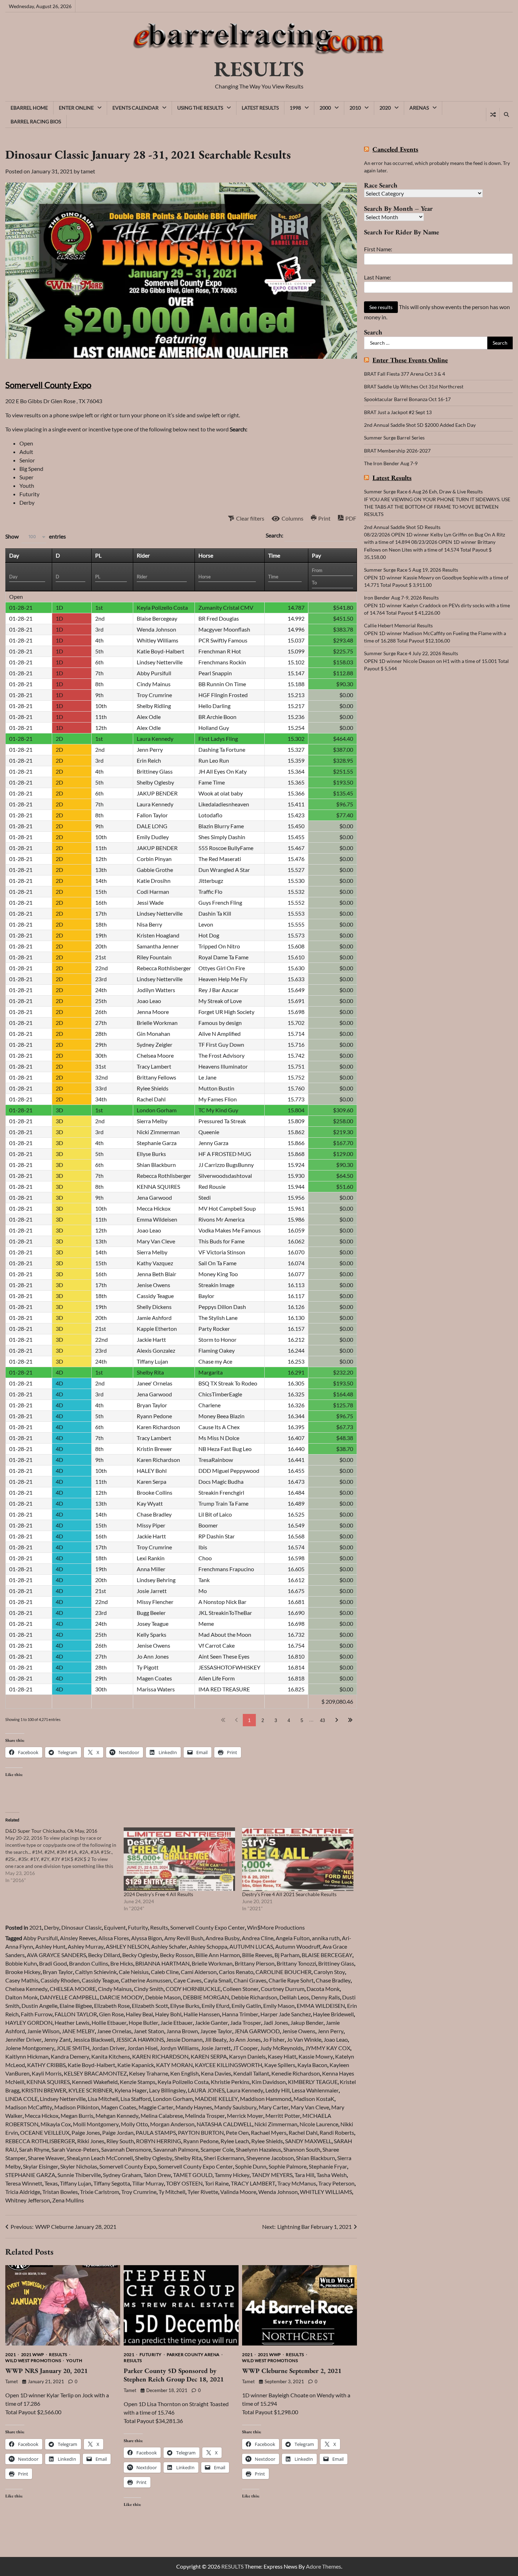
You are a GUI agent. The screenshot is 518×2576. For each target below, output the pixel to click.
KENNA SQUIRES (48, 2082)
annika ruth (326, 1938)
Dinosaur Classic (82, 1927)
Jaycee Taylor (216, 2031)
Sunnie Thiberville (79, 2175)
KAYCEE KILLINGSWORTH (229, 2065)
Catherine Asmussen (146, 1980)
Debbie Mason (163, 1997)
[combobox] (34, 537)
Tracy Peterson (336, 2183)
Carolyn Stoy (329, 1972)
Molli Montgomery (96, 2124)
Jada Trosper (246, 2022)
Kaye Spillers (280, 2065)
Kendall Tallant (251, 2073)
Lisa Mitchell (103, 2099)
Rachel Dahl (303, 2132)
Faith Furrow (37, 2014)
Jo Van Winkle (304, 2039)
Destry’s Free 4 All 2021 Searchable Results (289, 1894)
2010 (355, 108)
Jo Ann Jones (245, 2039)
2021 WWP (33, 2355)
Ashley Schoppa (208, 1946)
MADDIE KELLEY (216, 2099)
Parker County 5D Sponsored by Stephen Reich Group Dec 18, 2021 (174, 2375)
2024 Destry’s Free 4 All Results (158, 1894)
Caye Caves (187, 1980)
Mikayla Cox (56, 2124)
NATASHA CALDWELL (224, 2124)
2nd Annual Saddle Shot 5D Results (402, 527)
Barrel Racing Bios (36, 121)
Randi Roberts (337, 2132)
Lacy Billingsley (167, 2090)
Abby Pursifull (41, 1938)
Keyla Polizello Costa (183, 2082)
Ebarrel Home (29, 108)
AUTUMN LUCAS (251, 1946)
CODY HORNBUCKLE (193, 1989)
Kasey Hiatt (282, 2056)
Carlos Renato (236, 1972)
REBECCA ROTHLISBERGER (40, 2141)
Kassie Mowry (316, 2056)
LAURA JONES (206, 2090)
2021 (36, 1927)
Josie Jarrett (216, 2048)
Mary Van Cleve (310, 2107)
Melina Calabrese (162, 2116)
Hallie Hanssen (202, 2014)
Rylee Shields (267, 2141)
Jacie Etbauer (177, 2022)
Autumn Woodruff (298, 1946)
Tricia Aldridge (23, 2192)
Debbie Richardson (254, 1997)
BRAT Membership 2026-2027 (397, 451)
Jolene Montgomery (30, 2048)
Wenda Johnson (278, 2192)
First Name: (378, 249)
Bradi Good (53, 1963)
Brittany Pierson (255, 1963)
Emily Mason (279, 2006)
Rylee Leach (235, 2141)
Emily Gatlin (246, 2006)
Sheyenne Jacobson (270, 2158)
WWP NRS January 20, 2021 (47, 2371)
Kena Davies (216, 2073)
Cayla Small (218, 1980)
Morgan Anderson (172, 2124)
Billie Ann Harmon (218, 1955)
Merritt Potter (283, 2116)
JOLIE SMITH (73, 2048)
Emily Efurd (215, 2006)
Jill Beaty (216, 2039)
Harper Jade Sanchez (286, 2014)
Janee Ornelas (114, 2031)
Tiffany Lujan (76, 2183)
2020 (385, 108)
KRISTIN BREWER (44, 2090)
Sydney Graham (122, 2175)
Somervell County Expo (128, 2166)
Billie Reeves (257, 1955)
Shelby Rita (188, 2158)
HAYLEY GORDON (29, 2022)
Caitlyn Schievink (96, 1972)
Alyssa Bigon (147, 1938)
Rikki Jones (91, 2141)
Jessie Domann (184, 2039)
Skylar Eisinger (41, 2166)
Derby (52, 1927)
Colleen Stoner (241, 1989)
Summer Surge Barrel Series (394, 438)
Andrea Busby (223, 1938)
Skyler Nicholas (79, 2166)
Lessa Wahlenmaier (315, 2090)
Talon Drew (157, 2175)
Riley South (120, 2141)
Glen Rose (111, 2014)
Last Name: (378, 277)
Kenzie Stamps (138, 2082)
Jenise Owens (299, 2031)
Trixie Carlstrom (100, 2192)
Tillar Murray (148, 2183)
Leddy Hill (277, 2090)
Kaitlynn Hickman (27, 2056)
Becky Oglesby (140, 1955)
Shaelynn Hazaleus (258, 2149)
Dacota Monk (323, 1989)
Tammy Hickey (232, 2175)
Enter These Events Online (410, 360)
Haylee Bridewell (333, 2014)
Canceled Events (395, 150)
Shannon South (302, 2149)
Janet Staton (149, 2031)
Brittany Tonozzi (296, 1963)
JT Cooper (245, 2048)
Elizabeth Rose (112, 2006)
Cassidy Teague (100, 1980)
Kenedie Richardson (296, 2073)
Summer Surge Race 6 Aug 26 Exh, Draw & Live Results (423, 491)
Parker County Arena (193, 2355)
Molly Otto (134, 2124)
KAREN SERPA (209, 2056)
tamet (88, 171)
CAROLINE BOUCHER (283, 1972)
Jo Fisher (274, 2039)
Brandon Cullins (89, 1963)
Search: (275, 535)
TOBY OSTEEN (184, 2183)
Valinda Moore (238, 2192)
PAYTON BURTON (201, 2132)
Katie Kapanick (136, 2065)
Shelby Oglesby (154, 2158)
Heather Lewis (72, 2022)
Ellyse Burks (185, 2006)
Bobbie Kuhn (21, 1963)
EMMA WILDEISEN (321, 2006)
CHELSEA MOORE (73, 1989)
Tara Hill (304, 2175)
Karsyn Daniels (247, 2056)
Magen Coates (119, 2107)
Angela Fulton (293, 1938)
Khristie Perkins (230, 2082)
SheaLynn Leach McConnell (100, 2158)
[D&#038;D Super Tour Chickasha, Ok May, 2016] (64, 1856)
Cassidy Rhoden (60, 1980)
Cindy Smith (149, 1989)
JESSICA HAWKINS (140, 2039)
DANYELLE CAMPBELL (69, 1997)
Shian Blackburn (316, 2158)
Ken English (184, 2073)
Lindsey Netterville (63, 2099)
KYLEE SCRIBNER (90, 2090)
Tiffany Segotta (112, 2183)
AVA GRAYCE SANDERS (56, 1955)
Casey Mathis (22, 1980)
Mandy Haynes (194, 2107)
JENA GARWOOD (257, 2031)
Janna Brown (182, 2031)
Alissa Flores (114, 1938)
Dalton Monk (21, 1997)
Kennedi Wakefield (95, 2082)
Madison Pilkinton (77, 2107)
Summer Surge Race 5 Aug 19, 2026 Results (411, 570)
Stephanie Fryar (328, 2166)
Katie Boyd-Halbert (91, 2065)
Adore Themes (323, 2566)
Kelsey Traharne (149, 2073)
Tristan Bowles (60, 2192)
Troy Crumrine (139, 2192)
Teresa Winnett (24, 2183)
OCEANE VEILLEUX (45, 2132)
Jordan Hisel (142, 2048)
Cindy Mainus (115, 1989)
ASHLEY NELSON (127, 1946)
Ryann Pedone (201, 2141)
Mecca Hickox (42, 2116)
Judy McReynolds (282, 2048)
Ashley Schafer (169, 1946)
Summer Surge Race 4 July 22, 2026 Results (411, 653)
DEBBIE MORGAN (206, 1997)
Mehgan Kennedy (117, 2116)
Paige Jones (86, 2132)
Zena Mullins (68, 2200)
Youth (74, 2361)
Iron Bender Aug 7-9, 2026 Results (401, 598)
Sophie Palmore (288, 2166)
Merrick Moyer (245, 2116)
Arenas (419, 108)
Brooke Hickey (23, 1972)
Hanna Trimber (240, 2014)
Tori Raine (217, 2183)
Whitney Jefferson (28, 2200)
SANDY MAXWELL (308, 2141)
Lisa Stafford (136, 2099)
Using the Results (200, 108)
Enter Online (76, 108)
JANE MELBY (78, 2031)
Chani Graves (250, 1980)
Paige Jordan (118, 2132)
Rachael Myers (269, 2132)
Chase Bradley (333, 1980)
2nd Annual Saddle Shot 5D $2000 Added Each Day (420, 425)
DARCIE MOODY (121, 1997)
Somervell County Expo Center (208, 1927)
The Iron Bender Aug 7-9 (391, 463)
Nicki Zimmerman (276, 2124)
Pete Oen (237, 2132)
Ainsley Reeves (78, 1938)
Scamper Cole (217, 2149)
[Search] (506, 115)
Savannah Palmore (176, 2149)
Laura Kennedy (245, 2090)
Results (159, 1927)
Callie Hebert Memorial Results (398, 625)
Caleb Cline (165, 1972)
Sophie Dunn (251, 2166)
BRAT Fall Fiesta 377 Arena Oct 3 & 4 (405, 374)
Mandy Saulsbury (235, 2107)
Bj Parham (287, 1955)
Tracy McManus (297, 2183)
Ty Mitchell (172, 2192)
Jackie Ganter (211, 2022)
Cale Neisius (134, 1972)
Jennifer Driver (23, 2039)
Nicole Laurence (319, 2124)
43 (322, 1720)
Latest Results (260, 108)
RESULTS (259, 69)
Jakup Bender (307, 2022)
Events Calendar (135, 108)
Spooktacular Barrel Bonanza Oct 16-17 (407, 399)
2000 (325, 108)
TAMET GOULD (193, 2175)
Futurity (138, 1927)
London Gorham (173, 2099)
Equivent (115, 1927)
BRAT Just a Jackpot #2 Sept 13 (398, 412)
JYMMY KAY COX (328, 2048)
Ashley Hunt (50, 1946)
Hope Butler (143, 2022)
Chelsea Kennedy (26, 1989)
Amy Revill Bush (184, 1938)
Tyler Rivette (203, 2192)
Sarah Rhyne (34, 2149)
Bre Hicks (122, 1963)
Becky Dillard (104, 1955)
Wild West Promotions (33, 2361)
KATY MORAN (174, 2065)
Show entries (36, 536)
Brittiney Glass (336, 1963)
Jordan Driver (108, 2048)
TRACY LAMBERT (253, 2183)
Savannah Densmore (126, 2149)
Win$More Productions (276, 1927)
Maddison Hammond (266, 2099)
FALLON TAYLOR (76, 2014)
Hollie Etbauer (109, 2022)
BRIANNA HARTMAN (162, 1963)
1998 (295, 108)
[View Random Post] (493, 115)
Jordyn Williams (179, 2048)
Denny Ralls (326, 1997)
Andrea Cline (258, 1938)
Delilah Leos (294, 1997)
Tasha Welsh (332, 2175)
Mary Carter (274, 2107)
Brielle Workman (212, 1963)
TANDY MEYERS (272, 2175)
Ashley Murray (86, 1946)
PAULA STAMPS (156, 2132)
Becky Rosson (177, 1955)
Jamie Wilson (43, 2031)
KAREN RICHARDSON (160, 2056)
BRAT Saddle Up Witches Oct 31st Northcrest (414, 386)
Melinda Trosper (205, 2116)
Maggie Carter (156, 2107)
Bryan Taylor (58, 1972)
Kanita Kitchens (111, 2056)
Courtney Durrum (283, 1989)
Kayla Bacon (312, 2065)
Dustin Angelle (39, 2006)
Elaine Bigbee (76, 2006)
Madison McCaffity (29, 2107)
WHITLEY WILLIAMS (326, 2192)
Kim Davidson (269, 2082)
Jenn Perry (331, 2031)
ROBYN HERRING (159, 2141)
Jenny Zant (57, 2039)
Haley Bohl (168, 2014)
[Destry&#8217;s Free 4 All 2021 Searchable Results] (298, 1859)
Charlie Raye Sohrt (291, 1980)
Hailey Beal (139, 2014)
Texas (51, 2183)
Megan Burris (77, 2116)
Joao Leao (336, 2039)
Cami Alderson (199, 1972)
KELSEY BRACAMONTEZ (95, 2073)
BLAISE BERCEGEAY (327, 1955)
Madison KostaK (314, 2099)
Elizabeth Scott (150, 2006)
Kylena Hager (131, 2090)
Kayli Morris (47, 2073)
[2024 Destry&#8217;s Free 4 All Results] (179, 1859)
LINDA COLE (21, 2099)
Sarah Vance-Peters (75, 2149)
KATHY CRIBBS (46, 2065)
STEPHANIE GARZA (30, 2175)
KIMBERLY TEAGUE (313, 2082)
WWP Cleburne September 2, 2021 (292, 2371)
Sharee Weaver (46, 2158)
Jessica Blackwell (93, 2039)
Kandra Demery (70, 2056)
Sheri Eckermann (224, 2158)
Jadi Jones (276, 2022)
